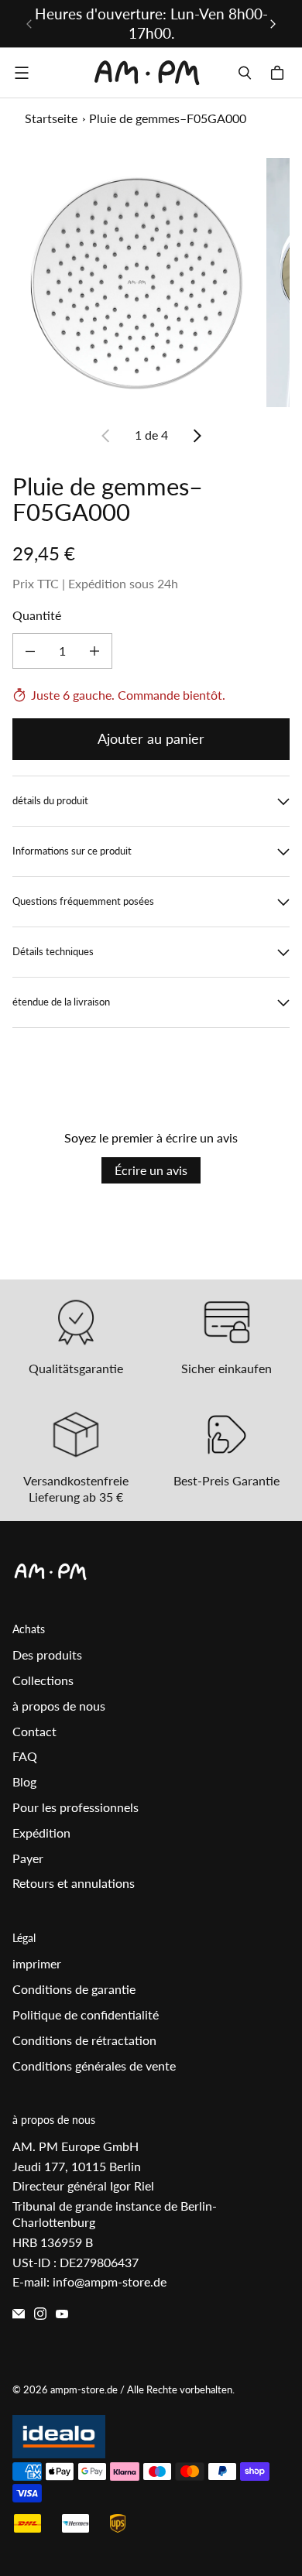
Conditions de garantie (74, 1989)
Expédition (41, 1833)
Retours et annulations (74, 1883)
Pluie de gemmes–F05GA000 (168, 118)
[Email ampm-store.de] (19, 2314)
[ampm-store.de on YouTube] (62, 2314)
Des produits (47, 1655)
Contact (34, 1731)
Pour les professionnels (75, 1807)
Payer (28, 1858)
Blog (24, 1781)
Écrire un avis (151, 1170)
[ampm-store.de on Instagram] (40, 2314)
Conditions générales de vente (94, 2066)
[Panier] (280, 73)
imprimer (37, 1963)
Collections (43, 1680)
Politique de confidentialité (86, 2014)
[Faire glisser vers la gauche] (29, 24)
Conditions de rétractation (84, 2040)
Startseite (51, 118)
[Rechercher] (245, 73)
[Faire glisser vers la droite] (273, 24)
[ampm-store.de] (147, 73)
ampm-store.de (84, 2389)
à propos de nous (59, 1706)
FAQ (25, 1756)
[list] (151, 283)
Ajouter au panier (151, 738)
